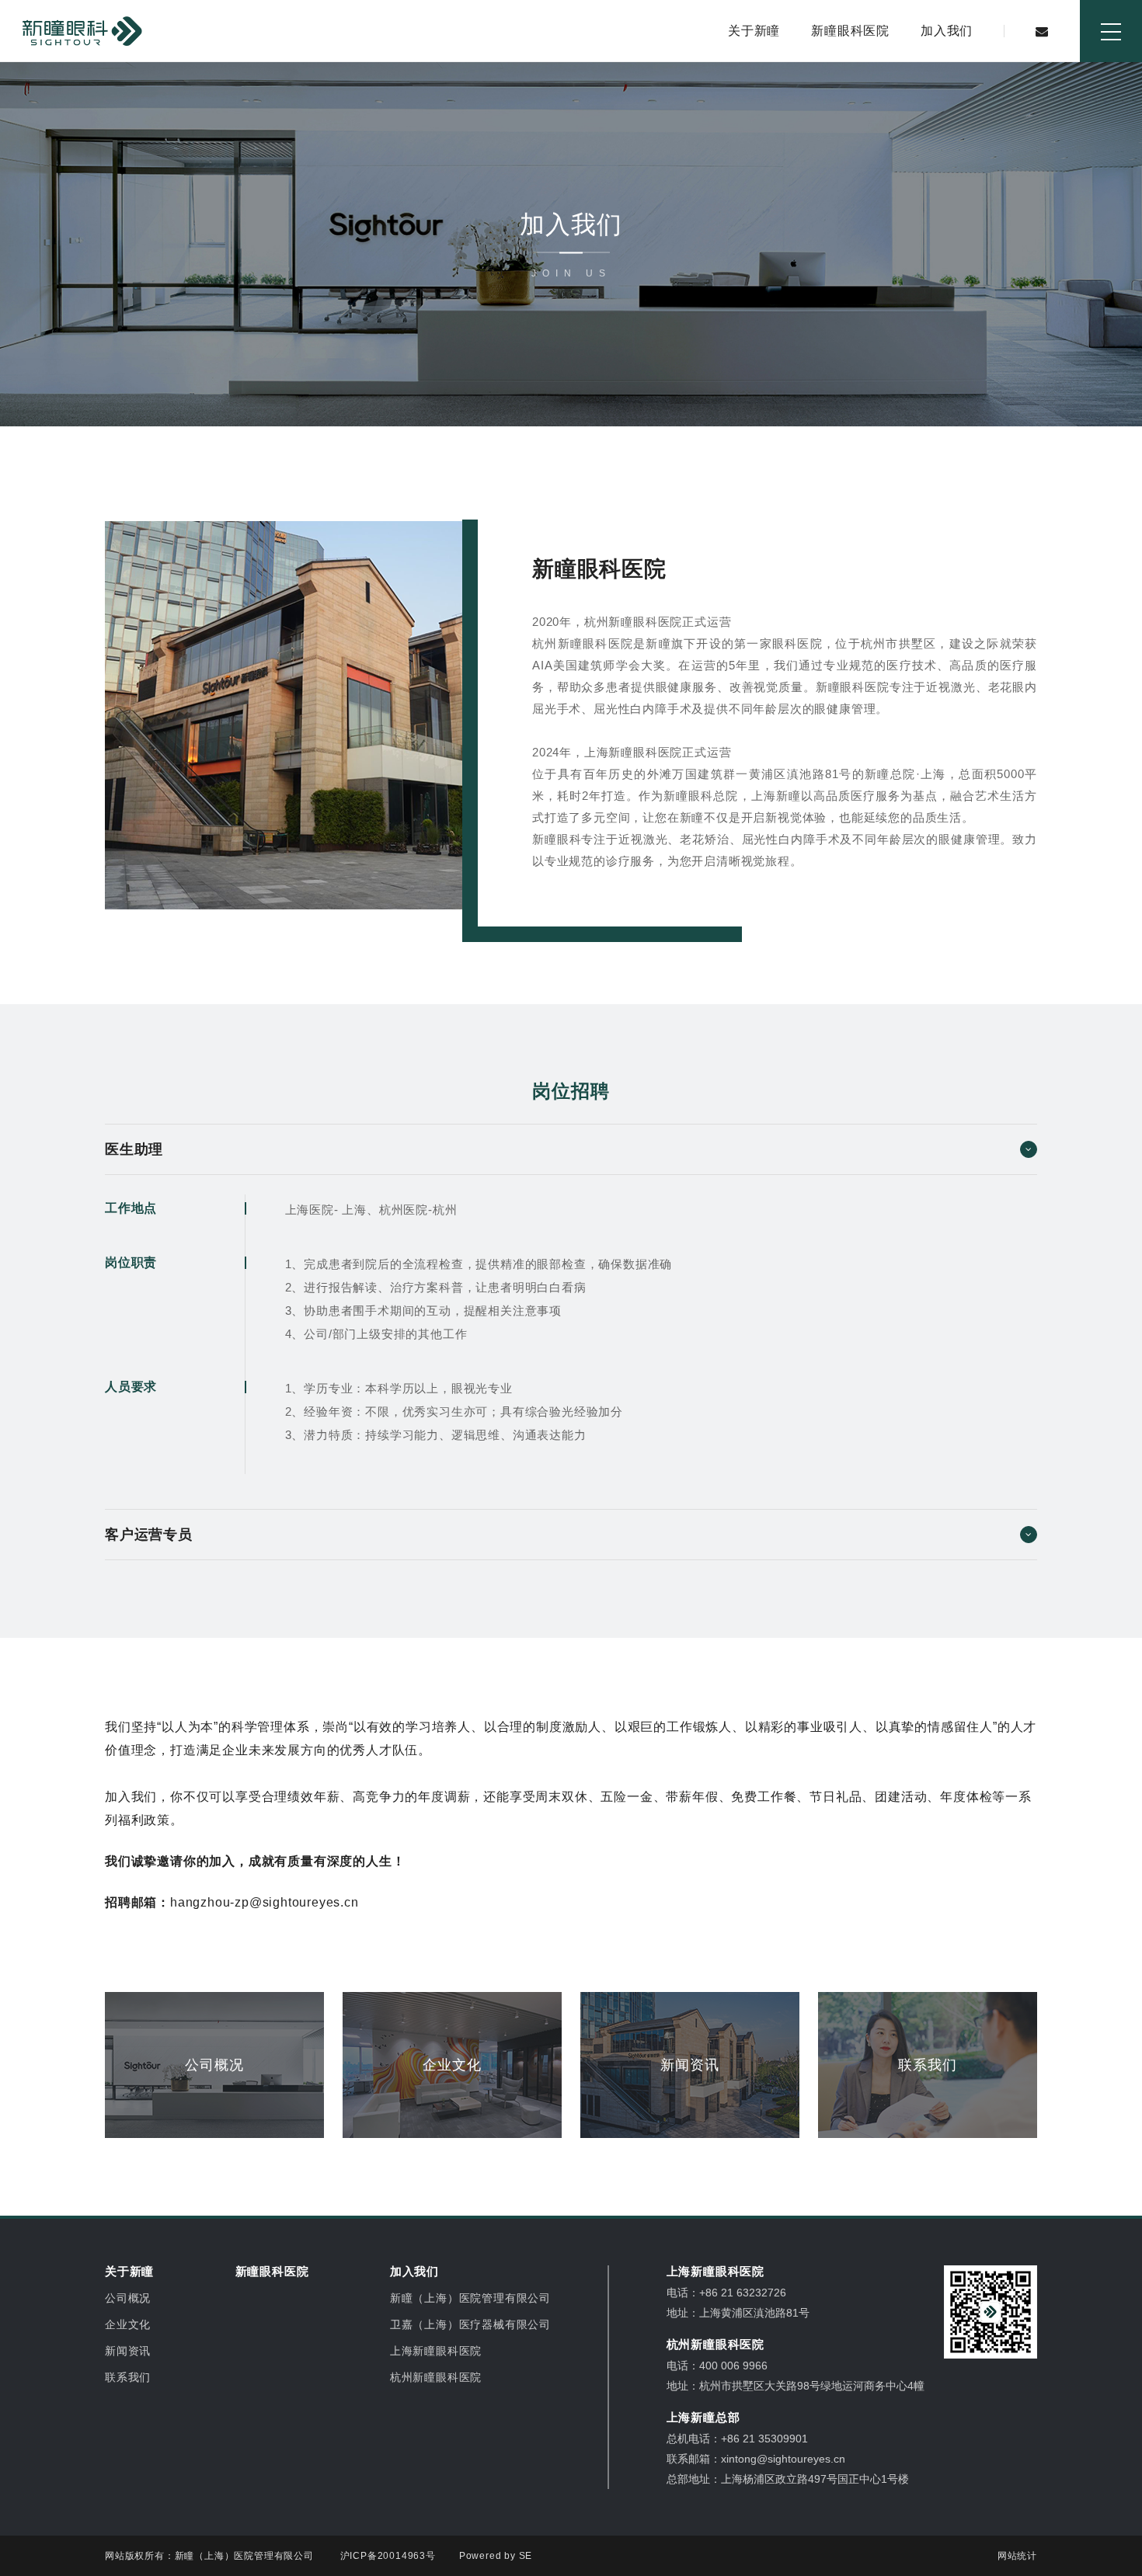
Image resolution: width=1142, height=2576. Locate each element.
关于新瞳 (754, 31)
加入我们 (947, 31)
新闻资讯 (128, 2351)
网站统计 (1017, 2556)
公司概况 (128, 2298)
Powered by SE (496, 2556)
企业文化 (128, 2324)
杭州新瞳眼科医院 (436, 2377)
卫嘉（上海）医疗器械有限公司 (470, 2324)
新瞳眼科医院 (850, 31)
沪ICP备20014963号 (388, 2556)
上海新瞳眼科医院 (436, 2351)
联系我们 (128, 2377)
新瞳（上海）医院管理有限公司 (470, 2298)
